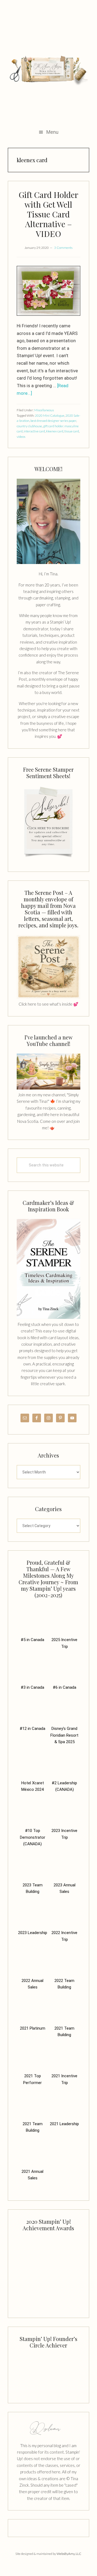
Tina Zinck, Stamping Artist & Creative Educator (48, 70)
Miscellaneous (44, 410)
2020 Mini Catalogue (50, 415)
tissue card (72, 431)
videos (21, 437)
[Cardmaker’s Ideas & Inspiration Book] (48, 1318)
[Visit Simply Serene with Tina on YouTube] (48, 1088)
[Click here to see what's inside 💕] (48, 997)
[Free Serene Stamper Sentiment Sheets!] (48, 859)
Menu (52, 132)
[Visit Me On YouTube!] (48, 521)
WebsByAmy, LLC (69, 2554)
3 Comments (63, 248)
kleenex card (55, 431)
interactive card (34, 431)
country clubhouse (29, 426)
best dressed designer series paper (53, 421)
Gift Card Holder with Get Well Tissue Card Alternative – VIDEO (48, 214)
